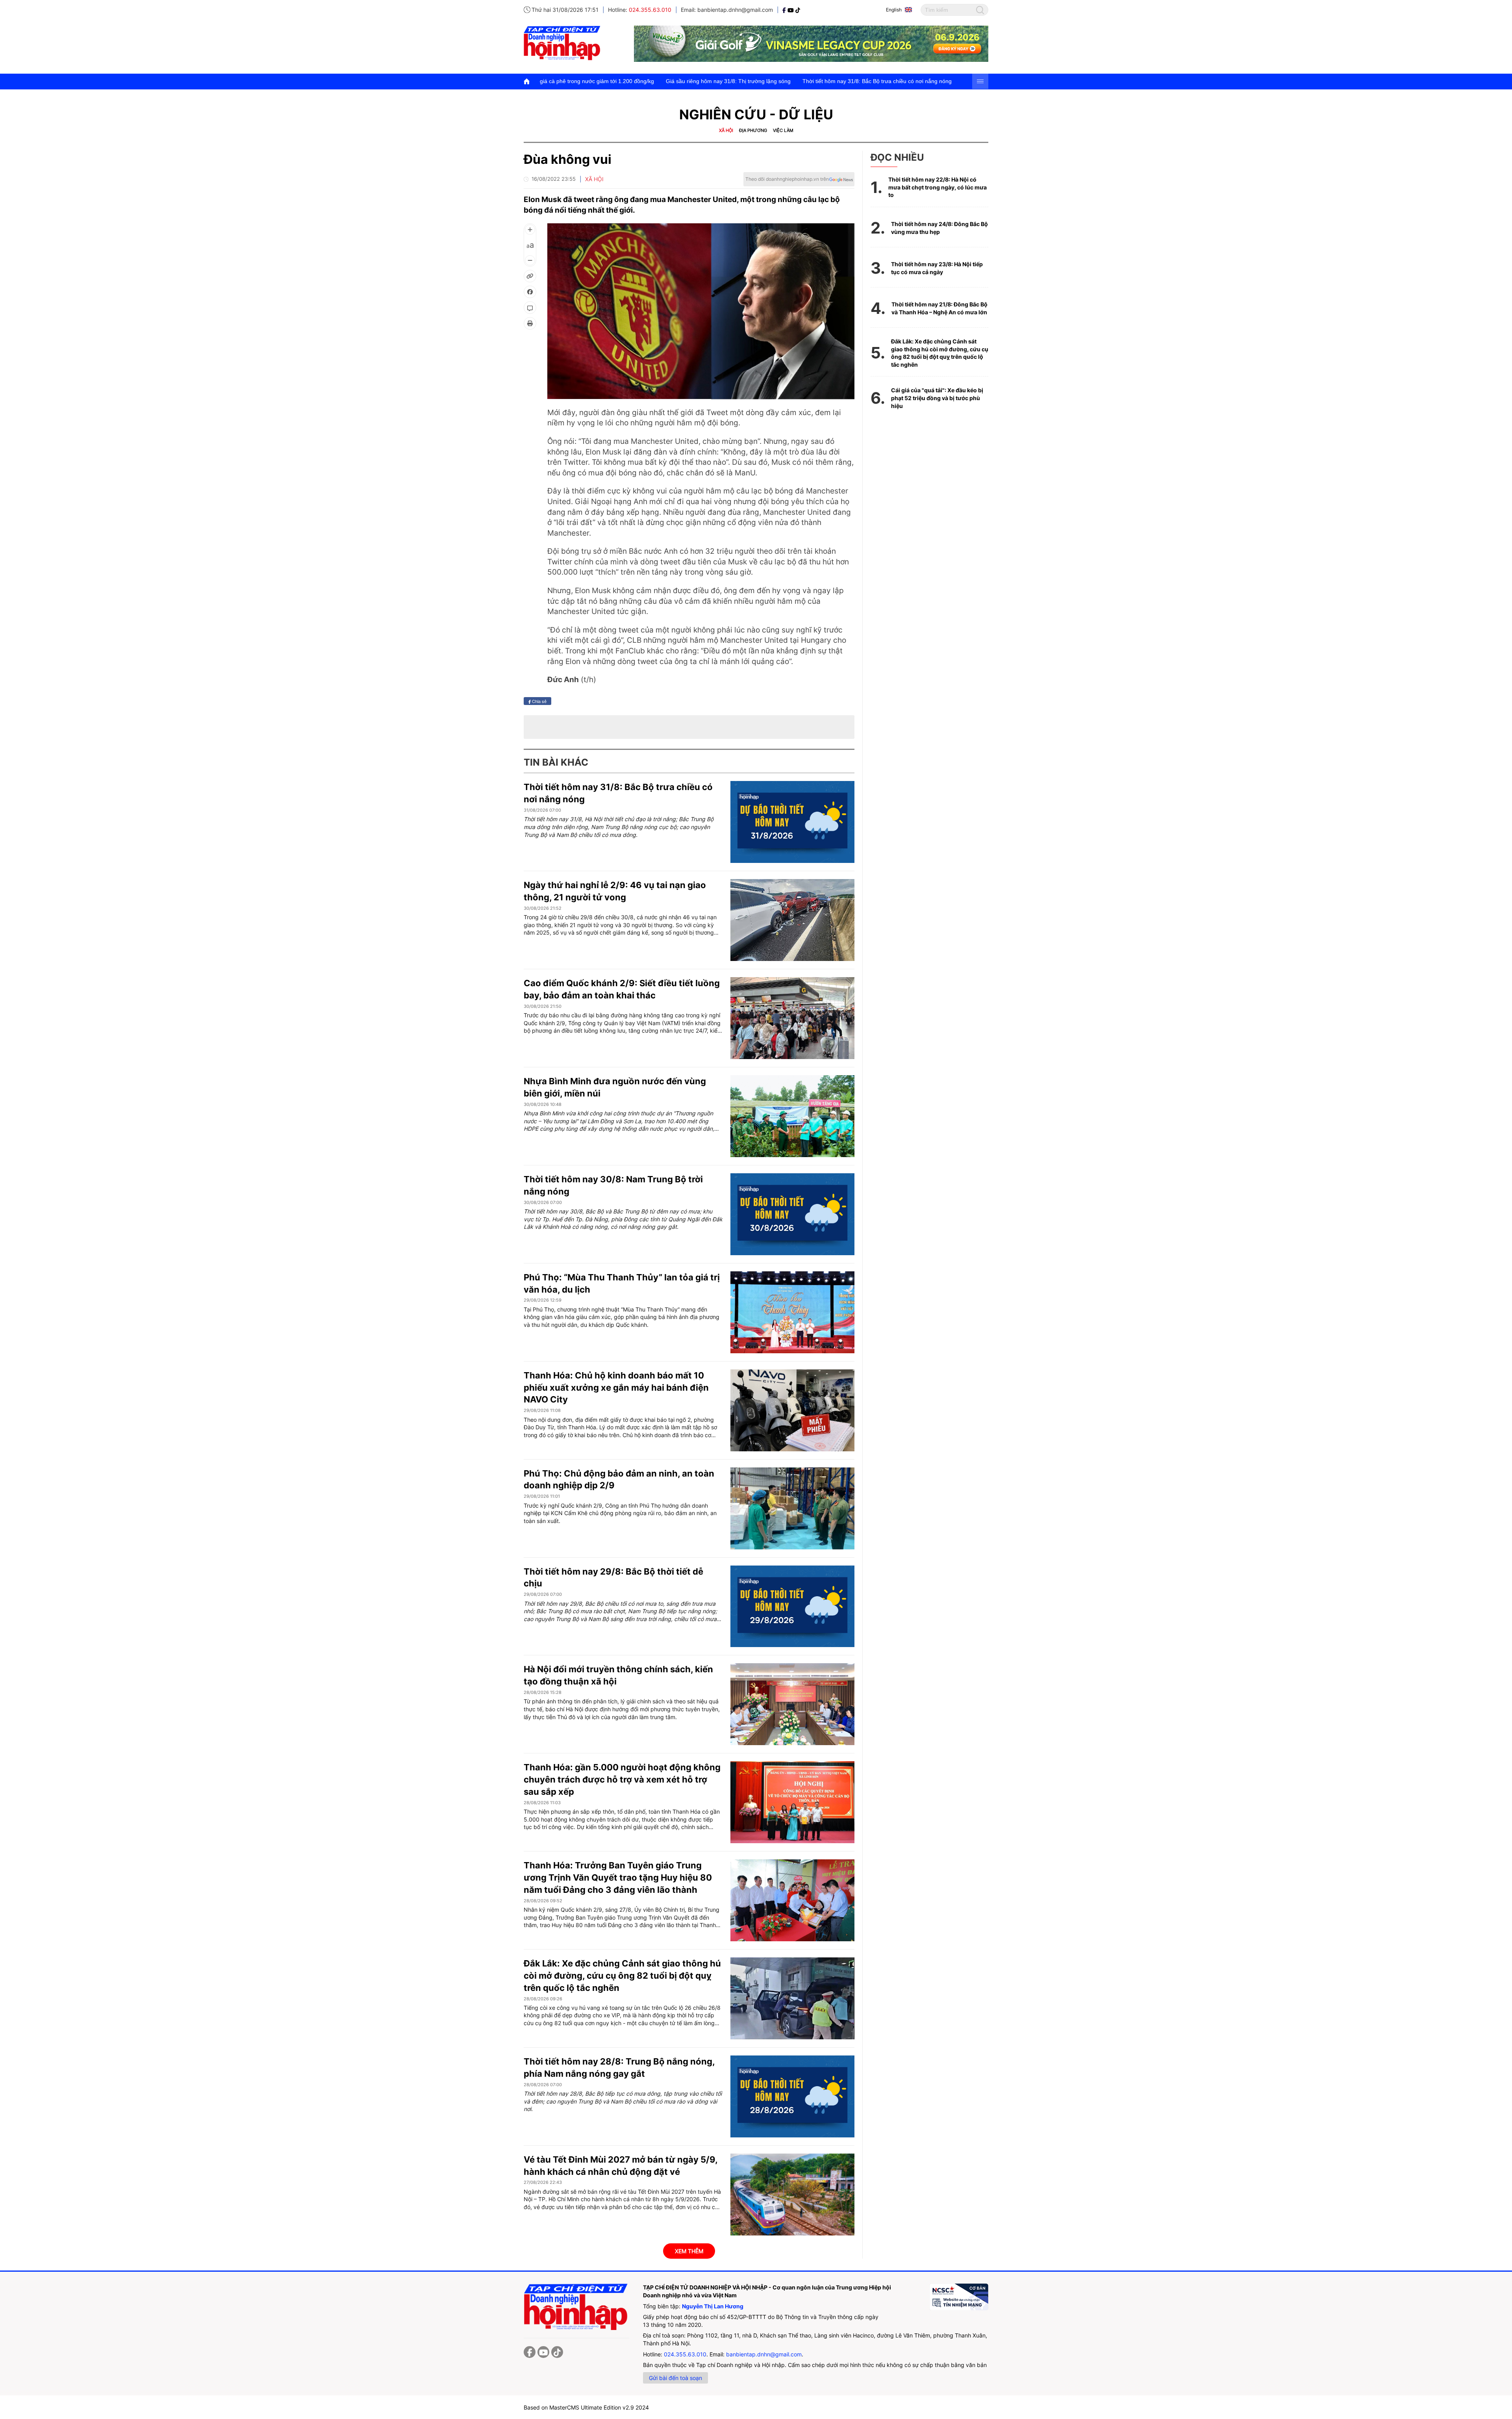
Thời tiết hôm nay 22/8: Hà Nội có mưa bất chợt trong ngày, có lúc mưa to (938, 187)
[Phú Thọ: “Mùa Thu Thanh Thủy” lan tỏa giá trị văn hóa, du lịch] (792, 1312)
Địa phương (753, 130)
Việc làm (783, 130)
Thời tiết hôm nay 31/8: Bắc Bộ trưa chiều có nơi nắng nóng (689, 81)
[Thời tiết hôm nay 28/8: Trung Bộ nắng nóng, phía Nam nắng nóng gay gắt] (792, 2096)
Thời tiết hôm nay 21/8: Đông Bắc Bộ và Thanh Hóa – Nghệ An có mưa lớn (939, 308)
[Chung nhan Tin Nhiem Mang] (959, 2297)
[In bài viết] (530, 323)
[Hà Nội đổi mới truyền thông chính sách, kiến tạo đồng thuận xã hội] (792, 1704)
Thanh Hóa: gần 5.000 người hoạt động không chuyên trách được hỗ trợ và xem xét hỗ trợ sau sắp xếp (622, 1779)
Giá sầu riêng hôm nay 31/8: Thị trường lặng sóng (540, 81)
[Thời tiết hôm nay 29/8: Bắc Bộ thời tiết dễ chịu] (792, 1606)
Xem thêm (689, 2251)
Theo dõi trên (787, 179)
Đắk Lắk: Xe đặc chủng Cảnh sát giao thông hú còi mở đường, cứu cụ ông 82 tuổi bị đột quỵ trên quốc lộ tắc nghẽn (622, 1976)
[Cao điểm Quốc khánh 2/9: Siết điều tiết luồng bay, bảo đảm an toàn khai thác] (792, 1018)
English (894, 10)
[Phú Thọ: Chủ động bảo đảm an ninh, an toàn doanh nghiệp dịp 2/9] (792, 1508)
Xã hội (726, 130)
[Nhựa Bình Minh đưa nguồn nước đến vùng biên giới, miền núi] (792, 1116)
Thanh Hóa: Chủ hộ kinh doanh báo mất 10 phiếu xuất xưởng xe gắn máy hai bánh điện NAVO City (616, 1388)
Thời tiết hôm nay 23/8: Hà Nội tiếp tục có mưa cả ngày (937, 268)
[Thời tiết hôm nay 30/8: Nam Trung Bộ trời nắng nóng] (792, 1214)
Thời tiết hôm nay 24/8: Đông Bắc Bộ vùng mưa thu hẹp (939, 228)
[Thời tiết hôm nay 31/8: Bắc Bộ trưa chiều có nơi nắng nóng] (792, 822)
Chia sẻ (539, 701)
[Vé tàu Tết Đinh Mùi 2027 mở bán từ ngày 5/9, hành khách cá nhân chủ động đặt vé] (792, 2195)
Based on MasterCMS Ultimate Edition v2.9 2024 (586, 2407)
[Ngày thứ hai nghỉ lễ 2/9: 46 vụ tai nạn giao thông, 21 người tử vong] (792, 920)
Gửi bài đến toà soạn (675, 2378)
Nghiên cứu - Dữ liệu (756, 114)
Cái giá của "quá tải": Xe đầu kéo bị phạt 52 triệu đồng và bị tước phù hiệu (937, 398)
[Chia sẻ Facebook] (530, 292)
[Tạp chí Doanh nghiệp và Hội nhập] (785, 10)
